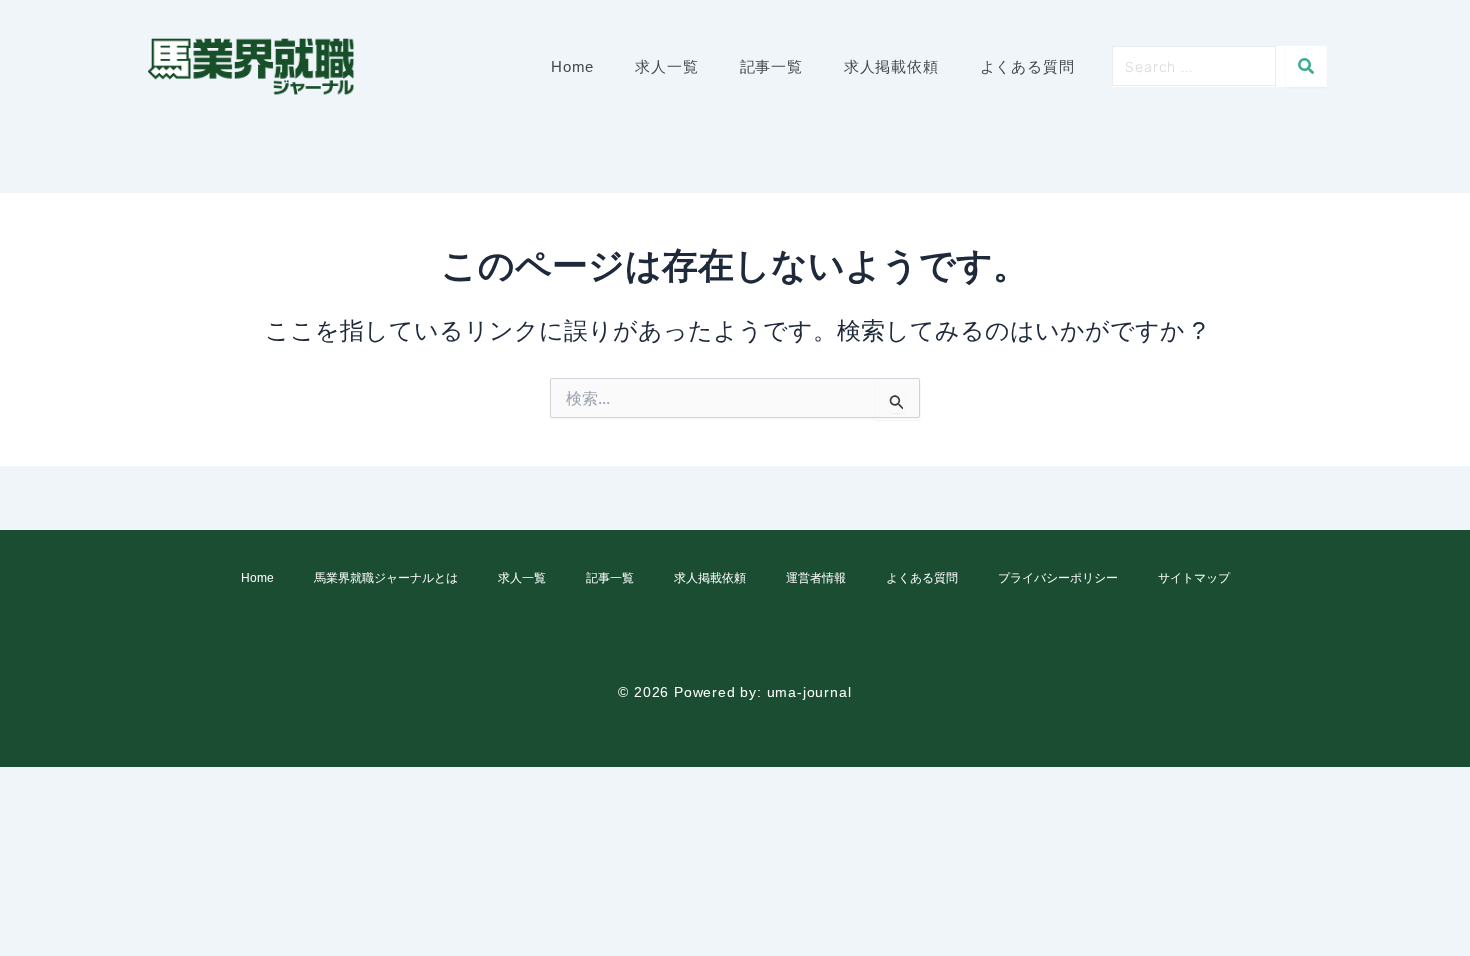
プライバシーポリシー (1058, 578)
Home (257, 578)
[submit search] (1306, 66)
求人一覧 (522, 578)
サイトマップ (1194, 578)
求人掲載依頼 (710, 578)
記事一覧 (610, 578)
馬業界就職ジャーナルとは (386, 578)
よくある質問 (922, 578)
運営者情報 (816, 578)
